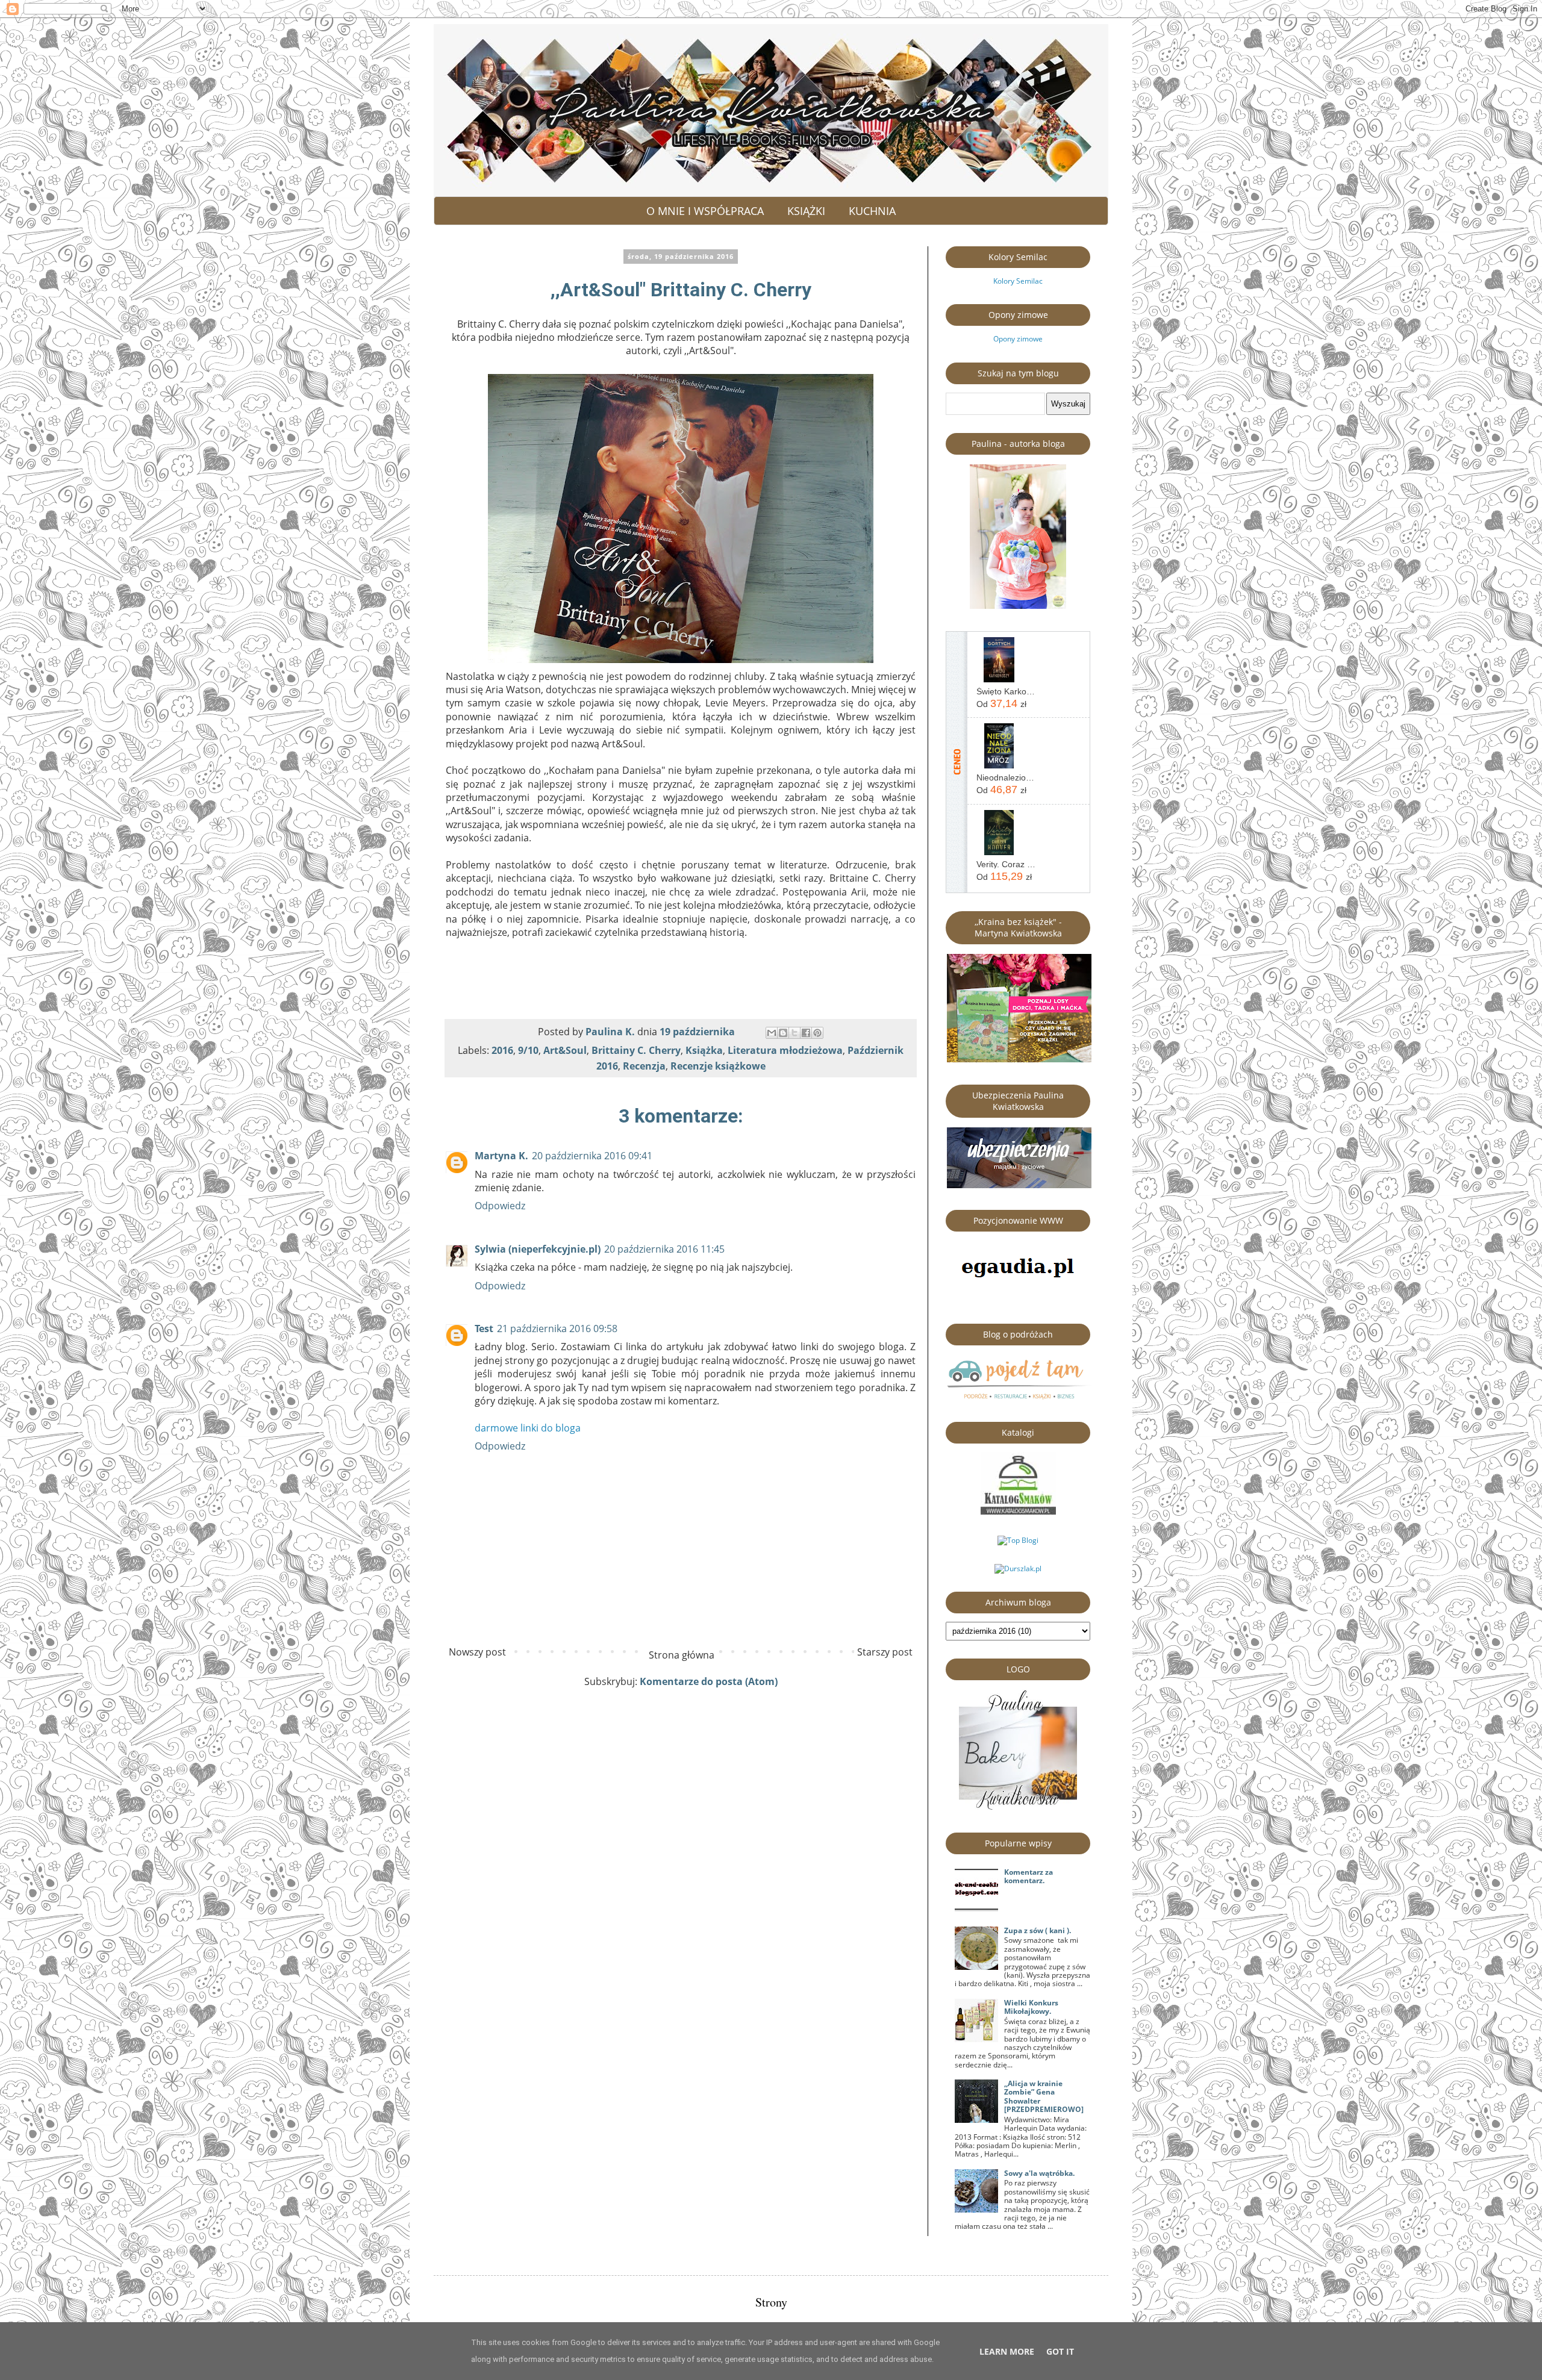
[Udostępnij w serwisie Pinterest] (817, 1033)
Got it (1060, 2351)
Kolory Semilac (1018, 281)
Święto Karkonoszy (1006, 691)
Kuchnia (872, 211)
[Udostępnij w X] (794, 1033)
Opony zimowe (1018, 339)
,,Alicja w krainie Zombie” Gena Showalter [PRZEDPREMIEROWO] (1044, 2096)
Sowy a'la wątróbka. (1039, 2173)
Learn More (1007, 2351)
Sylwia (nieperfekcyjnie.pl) (538, 1249)
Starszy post (885, 1652)
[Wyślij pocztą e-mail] (772, 1033)
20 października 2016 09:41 (592, 1156)
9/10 (528, 1050)
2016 (502, 1050)
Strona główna (682, 1655)
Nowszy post (477, 1652)
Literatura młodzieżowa (785, 1050)
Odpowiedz (500, 1206)
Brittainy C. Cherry (636, 1050)
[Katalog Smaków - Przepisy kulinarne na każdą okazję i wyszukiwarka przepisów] (1018, 1512)
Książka (704, 1050)
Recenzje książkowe (718, 1066)
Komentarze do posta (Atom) (709, 1681)
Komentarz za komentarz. (1029, 1876)
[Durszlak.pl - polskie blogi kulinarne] (1018, 1568)
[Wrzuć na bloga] (783, 1033)
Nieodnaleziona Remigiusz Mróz (1006, 777)
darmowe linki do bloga (528, 1428)
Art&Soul (565, 1050)
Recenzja (644, 1066)
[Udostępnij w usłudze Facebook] (806, 1033)
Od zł (1001, 703)
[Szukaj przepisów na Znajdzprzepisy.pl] (1018, 1540)
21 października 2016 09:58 (557, 1329)
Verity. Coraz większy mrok (1006, 864)
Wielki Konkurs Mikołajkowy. (1031, 2007)
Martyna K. (501, 1156)
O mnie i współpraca (705, 211)
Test (484, 1329)
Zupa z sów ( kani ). (1038, 1930)
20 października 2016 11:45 (664, 1249)
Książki (806, 211)
